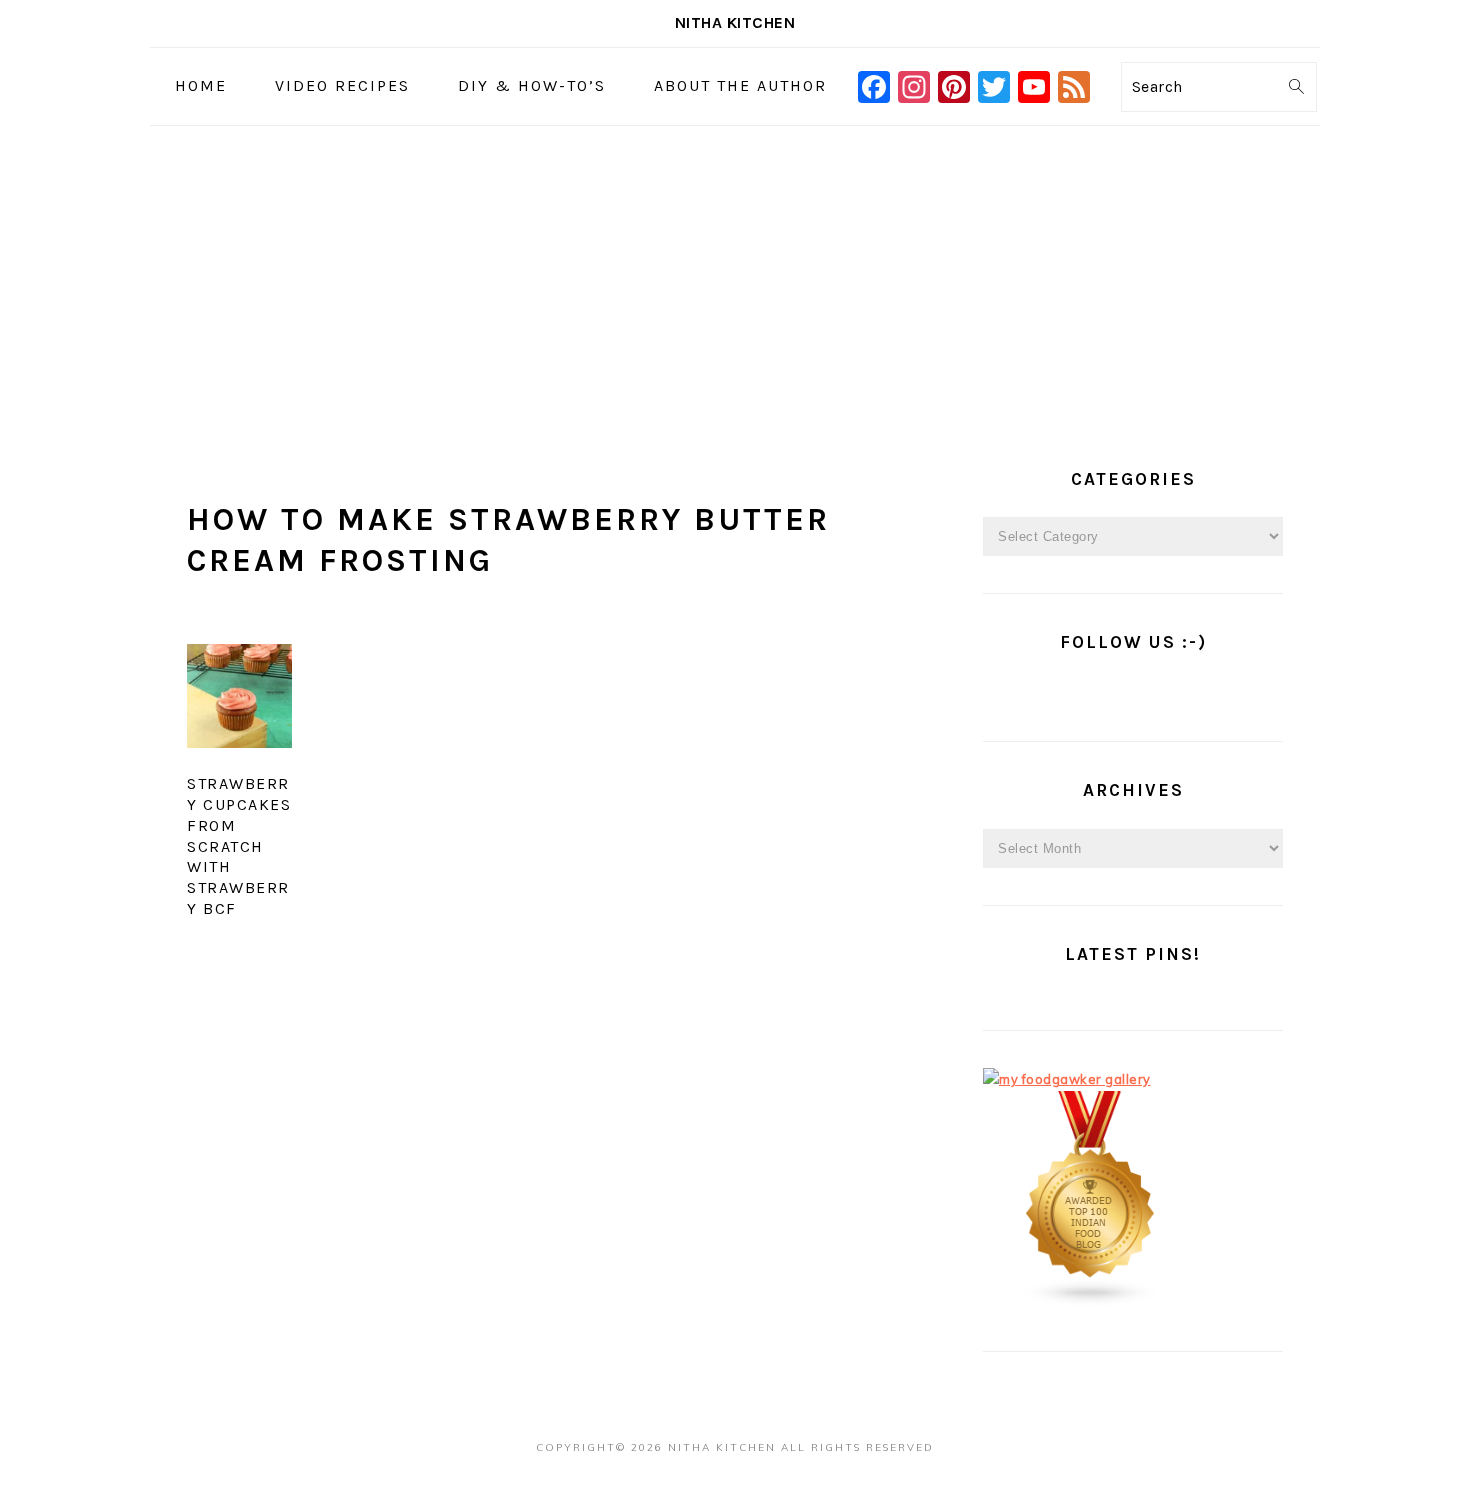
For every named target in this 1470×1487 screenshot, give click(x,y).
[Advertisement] (735, 276)
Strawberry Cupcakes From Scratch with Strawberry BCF (239, 846)
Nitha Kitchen (735, 22)
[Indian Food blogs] (1091, 1302)
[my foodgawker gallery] (1067, 1079)
